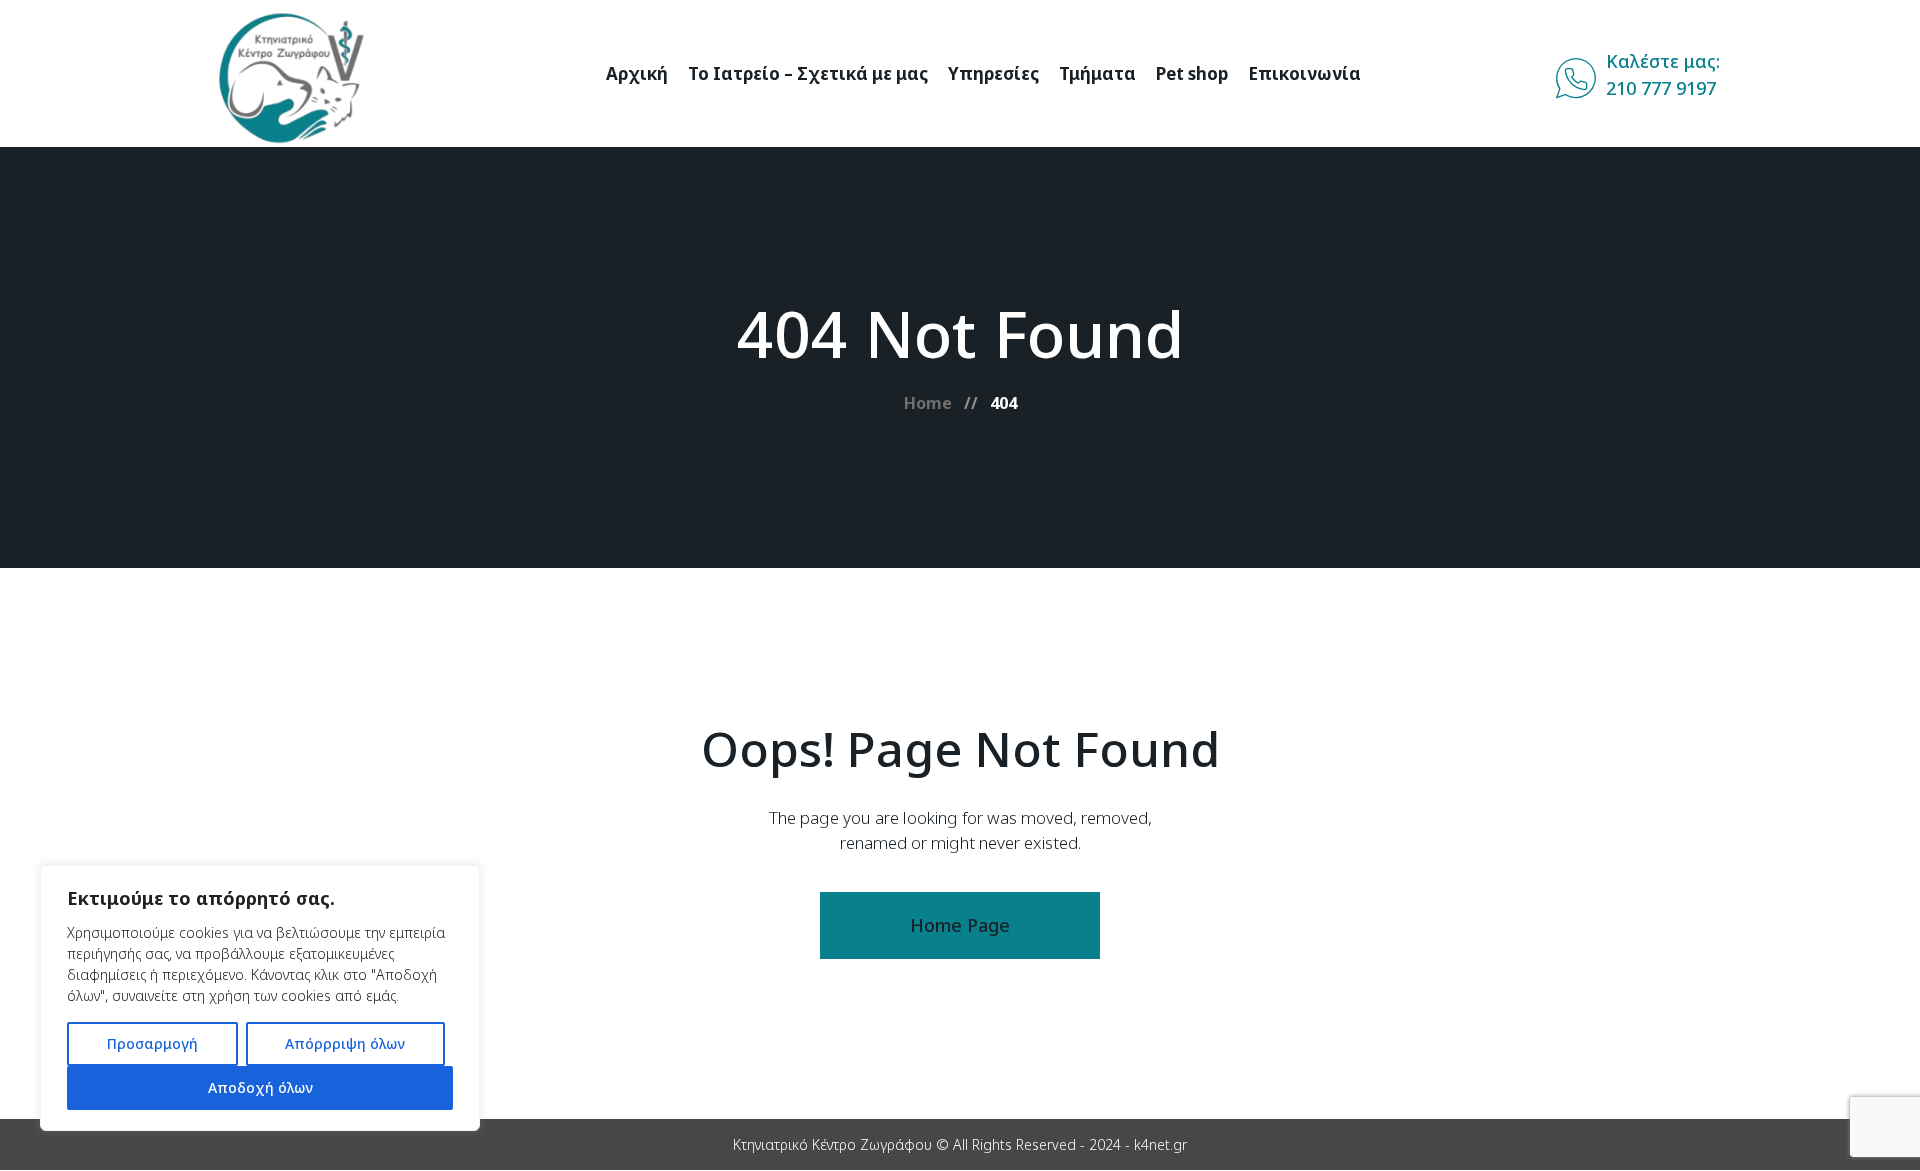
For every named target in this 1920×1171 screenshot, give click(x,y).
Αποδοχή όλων (260, 1087)
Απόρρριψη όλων (345, 1043)
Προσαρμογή (152, 1043)
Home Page (960, 925)
